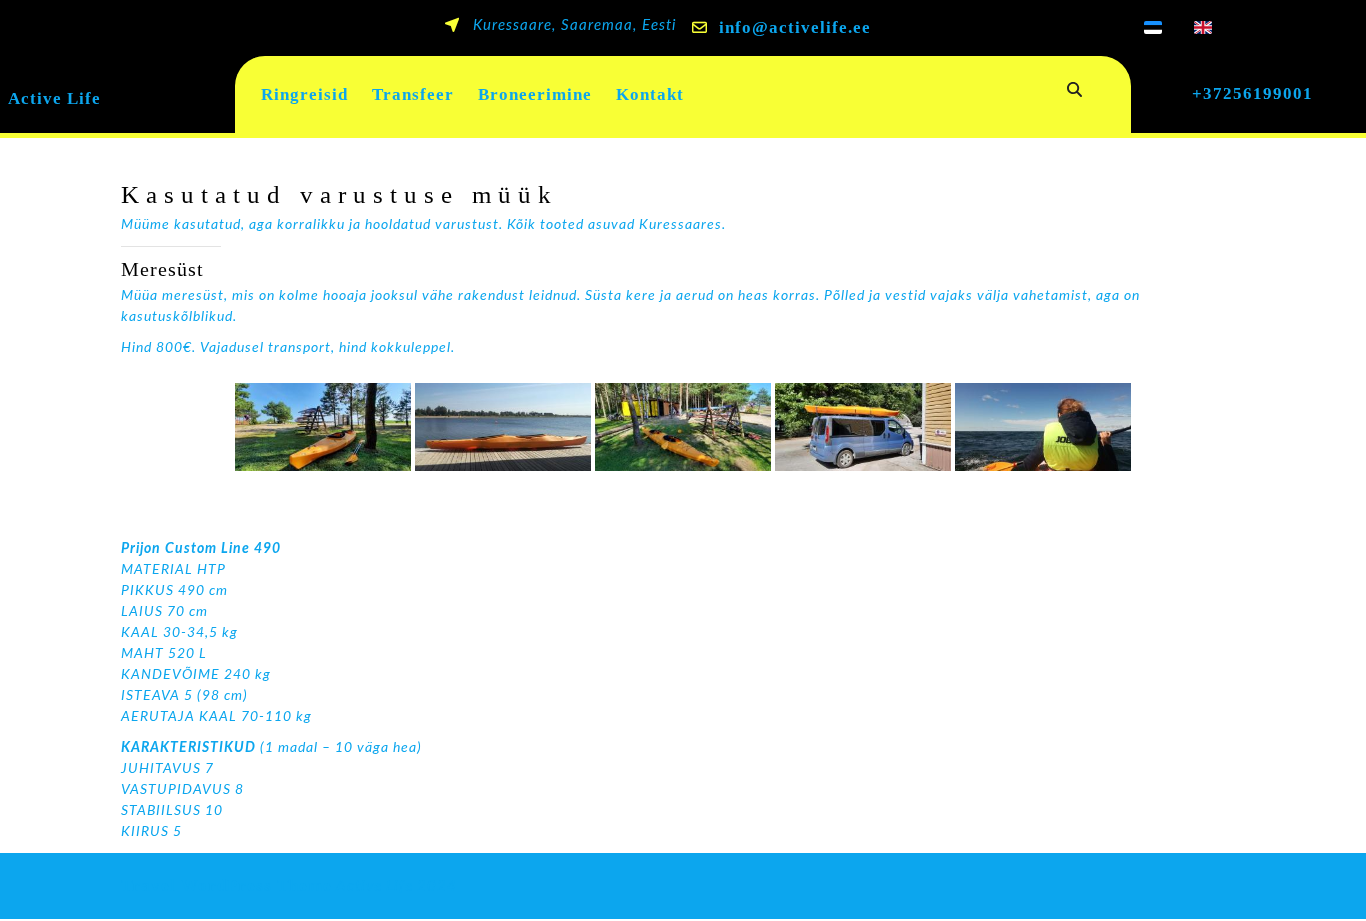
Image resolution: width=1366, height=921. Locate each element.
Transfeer (413, 94)
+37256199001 (1252, 93)
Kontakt (650, 94)
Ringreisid (304, 94)
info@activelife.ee (795, 27)
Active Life (54, 98)
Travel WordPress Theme (226, 885)
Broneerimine (535, 94)
